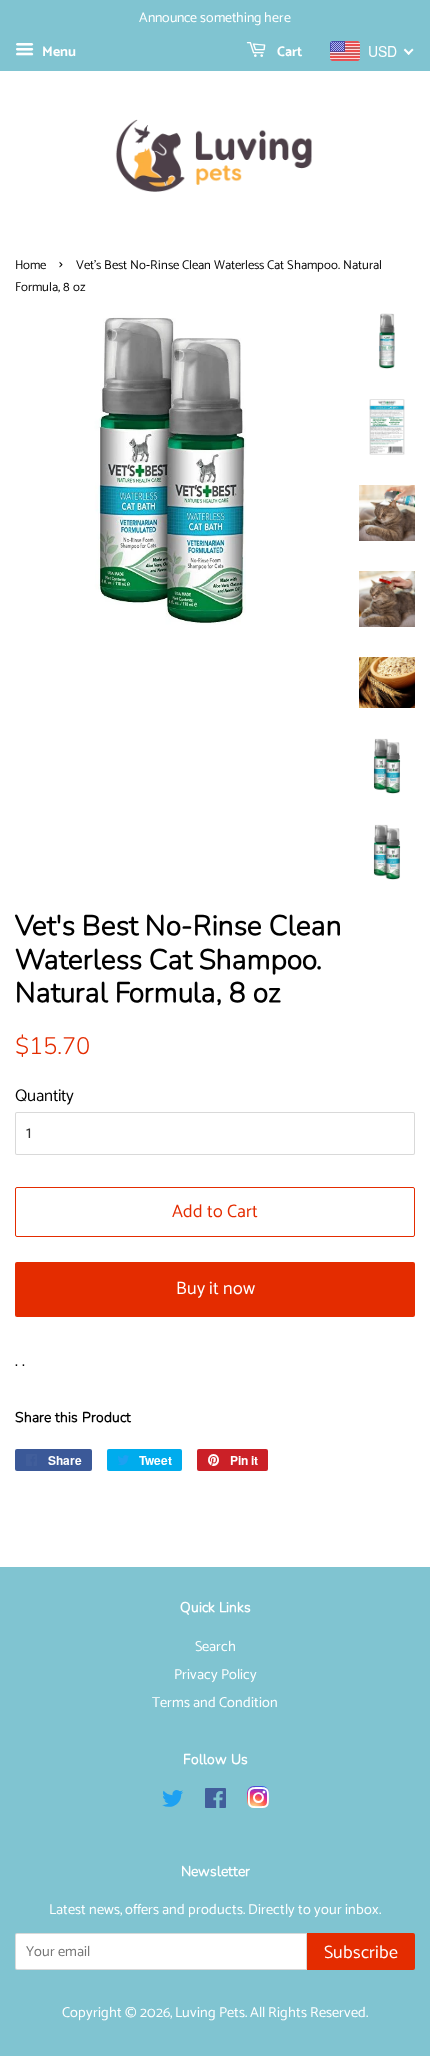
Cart (288, 52)
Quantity (44, 1096)
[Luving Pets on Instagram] (258, 1803)
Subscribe (361, 1953)
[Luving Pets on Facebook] (215, 1803)
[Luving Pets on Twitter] (173, 1803)
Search (215, 1647)
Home (30, 265)
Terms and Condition (215, 1703)
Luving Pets (210, 2013)
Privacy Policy (215, 1675)
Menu (57, 52)
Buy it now (215, 1289)
